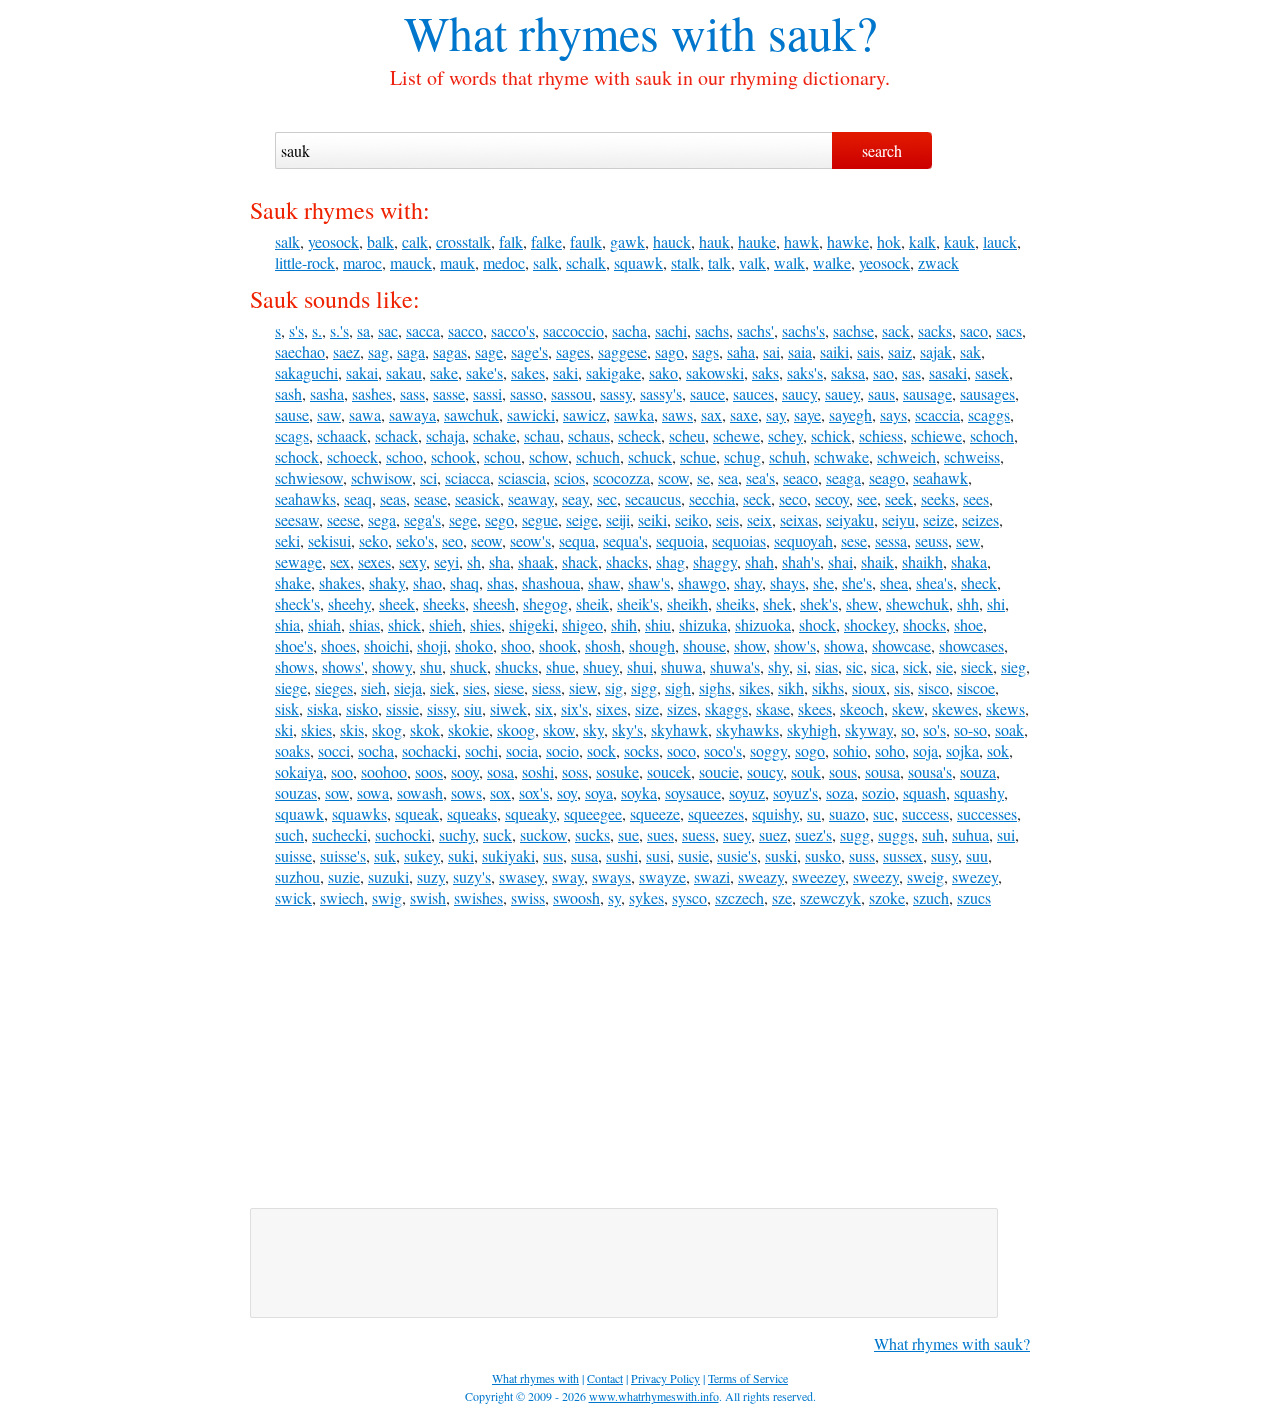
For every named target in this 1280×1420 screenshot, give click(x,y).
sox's (534, 792)
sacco (465, 330)
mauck (411, 262)
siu (473, 708)
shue (560, 666)
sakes (528, 372)
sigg (644, 687)
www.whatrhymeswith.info (654, 1396)
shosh (603, 645)
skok (425, 729)
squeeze (655, 813)
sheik (592, 603)
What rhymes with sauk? (952, 1343)
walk (789, 262)
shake (293, 582)
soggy (768, 750)
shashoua (551, 582)
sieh (373, 687)
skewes (955, 708)
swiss (528, 897)
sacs (1009, 330)
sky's (627, 729)
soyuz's (795, 792)
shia (287, 624)
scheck (639, 435)
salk (287, 241)
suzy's (472, 876)
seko (373, 540)
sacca (423, 330)
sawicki (531, 414)
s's (296, 330)
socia (522, 750)
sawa (365, 414)
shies (485, 624)
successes (987, 813)
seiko (691, 519)
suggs (896, 834)
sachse (853, 330)
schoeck (352, 456)
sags (705, 351)
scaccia (937, 414)
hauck (672, 241)
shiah (324, 624)
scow (673, 477)
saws (677, 414)
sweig (925, 876)
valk (752, 262)
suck (497, 834)
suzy (431, 876)
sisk (287, 708)
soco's (723, 750)
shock (817, 624)
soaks (292, 750)
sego (499, 519)
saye (807, 414)
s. (317, 330)
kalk (922, 241)
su (814, 813)
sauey (842, 393)
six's (574, 708)
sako (663, 372)
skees (815, 708)
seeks (938, 498)
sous (843, 771)
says (893, 414)
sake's (484, 372)
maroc (362, 262)
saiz (900, 351)
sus (553, 855)
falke (546, 241)
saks (765, 372)
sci (428, 477)
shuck (468, 666)
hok (889, 241)
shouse (704, 645)
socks (641, 750)
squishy (775, 813)
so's (934, 729)
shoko (474, 645)
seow (486, 540)
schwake (841, 456)
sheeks (444, 603)
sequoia (680, 540)
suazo (847, 813)
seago (887, 477)
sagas (450, 351)
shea (894, 582)
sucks (592, 834)
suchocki (403, 834)
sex (340, 561)
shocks (924, 624)
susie (693, 855)
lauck (1000, 241)
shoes (338, 645)
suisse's (343, 855)
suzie (344, 876)
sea (728, 477)
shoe (968, 624)
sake (444, 372)
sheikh (687, 603)
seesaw (297, 519)
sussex (903, 855)
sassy (616, 393)
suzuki (388, 876)
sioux (869, 687)
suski (781, 855)
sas (911, 372)
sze (782, 897)
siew (583, 687)
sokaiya (299, 771)
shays (787, 582)
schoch (992, 435)
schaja (445, 435)
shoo (516, 645)
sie (944, 666)
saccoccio (573, 330)
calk (415, 241)
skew (908, 708)
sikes (754, 687)
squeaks (472, 813)
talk (719, 262)
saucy (799, 393)
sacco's (513, 330)
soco (681, 750)
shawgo (702, 582)
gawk (627, 241)
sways (611, 876)
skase (773, 708)
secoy (832, 498)
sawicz (584, 414)
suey (737, 834)
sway (568, 876)
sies (474, 687)
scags (292, 435)
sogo (810, 750)
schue (698, 456)
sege (463, 519)
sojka (962, 750)
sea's (760, 477)
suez (773, 834)
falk (511, 241)
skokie (468, 729)
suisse (293, 855)
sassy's (661, 393)
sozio (878, 792)
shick (404, 624)
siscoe (976, 687)
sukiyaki (508, 855)
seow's (530, 540)
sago (669, 351)
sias (826, 666)
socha (376, 750)
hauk (714, 241)
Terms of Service (748, 1378)
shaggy (715, 561)
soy (567, 792)
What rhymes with (580, 32)
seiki (652, 519)
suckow (543, 834)
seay (575, 498)
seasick (477, 498)
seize (938, 519)
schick (831, 435)
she (823, 582)
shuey (601, 666)
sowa (373, 792)
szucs (974, 897)
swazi (712, 876)
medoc (504, 262)
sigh (678, 687)
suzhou (297, 876)
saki (565, 372)
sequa (577, 540)
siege (291, 687)
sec (607, 498)
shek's (819, 603)
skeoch (862, 708)
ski (284, 729)
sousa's (930, 771)
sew (968, 540)
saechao (300, 351)
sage (489, 351)
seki (287, 540)
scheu (687, 435)
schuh (787, 456)
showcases (971, 645)
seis (727, 519)
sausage (927, 393)
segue (540, 519)
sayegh (850, 414)
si (802, 666)
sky (593, 729)
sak (970, 351)
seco (793, 498)
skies (316, 729)
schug (742, 456)
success (925, 813)
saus (881, 393)
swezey (975, 876)
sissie (402, 708)
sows (466, 792)
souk (806, 771)
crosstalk (463, 241)
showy (392, 666)
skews (1005, 708)
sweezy (876, 876)
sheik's (638, 603)
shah (759, 561)
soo (342, 771)
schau (542, 435)
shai (840, 561)
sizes (682, 708)
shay (748, 582)
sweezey (818, 876)
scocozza (621, 477)
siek (442, 687)
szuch (931, 897)
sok (998, 750)
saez (346, 351)
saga (411, 351)
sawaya (412, 414)
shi (996, 603)
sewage (298, 561)
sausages (987, 393)
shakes (340, 582)
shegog (545, 603)
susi (658, 855)
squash (924, 792)
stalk (685, 262)
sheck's (297, 603)
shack (580, 561)
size (647, 708)
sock (601, 750)
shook (558, 645)
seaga (843, 477)
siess (546, 687)
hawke (848, 241)
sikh (791, 687)
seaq (358, 498)
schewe (736, 435)
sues (660, 834)
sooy (465, 771)
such (289, 834)
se (703, 477)
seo (452, 540)
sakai (362, 372)
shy (778, 666)
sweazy (761, 876)
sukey (422, 855)
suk (385, 855)
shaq (464, 582)
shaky (387, 582)
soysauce (693, 792)
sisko (362, 708)
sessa (891, 540)
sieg (1013, 666)
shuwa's (735, 666)
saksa (848, 372)
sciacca (467, 477)
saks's (805, 372)
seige (582, 519)
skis (352, 729)
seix (759, 519)
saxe (744, 414)
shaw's (649, 582)
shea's (934, 582)
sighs (715, 687)
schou (502, 456)
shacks (627, 561)
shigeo (582, 624)
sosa (500, 771)
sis (902, 687)
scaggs (989, 414)
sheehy (349, 603)
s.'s (339, 330)
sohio (850, 750)
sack (896, 330)
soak (1009, 729)
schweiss (972, 456)
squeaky (530, 813)
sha (499, 561)
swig (387, 897)
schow (548, 456)
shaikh (922, 561)
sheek (397, 603)
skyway (869, 729)
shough (652, 645)
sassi (487, 393)
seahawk (940, 477)
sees (976, 498)
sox (500, 792)
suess (698, 834)
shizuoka (763, 624)
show (750, 645)
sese (854, 540)
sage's (529, 351)
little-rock (305, 262)
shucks (516, 666)
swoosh (576, 897)
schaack (342, 435)
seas (393, 498)
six (544, 708)
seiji (618, 519)
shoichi (386, 645)
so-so (970, 729)
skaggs (726, 708)
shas (500, 582)
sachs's (803, 330)
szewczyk (830, 897)
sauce (707, 393)
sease (430, 498)
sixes (611, 708)
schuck (650, 456)
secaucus (653, 498)
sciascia (522, 477)
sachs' (755, 330)
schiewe (936, 435)
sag (378, 351)
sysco (689, 897)
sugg (855, 834)
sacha (629, 330)
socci (334, 750)
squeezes (716, 813)
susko (823, 855)
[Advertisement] (640, 1058)
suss (862, 855)
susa (584, 855)
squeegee (593, 813)
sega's (422, 519)
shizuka (703, 624)
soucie (719, 771)
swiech (342, 897)
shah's (801, 561)
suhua (970, 834)
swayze (662, 876)
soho (890, 750)
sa (363, 330)
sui (1006, 834)
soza (840, 792)
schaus (589, 435)
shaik (877, 561)
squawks (359, 813)
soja (925, 750)
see (867, 498)
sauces (753, 393)
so (908, 729)
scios (569, 477)
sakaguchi (306, 372)
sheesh (494, 603)
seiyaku (850, 519)
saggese (622, 351)
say (776, 414)
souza (978, 771)
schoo (404, 456)
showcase (901, 645)
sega (382, 519)
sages (573, 351)
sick (915, 666)
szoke (887, 897)
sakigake (613, 372)
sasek (992, 372)
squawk (638, 262)
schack (396, 435)
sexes (374, 561)
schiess (881, 435)
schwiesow (309, 477)
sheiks (735, 603)
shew (862, 603)
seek (899, 498)
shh (968, 603)
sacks (935, 330)
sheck (979, 582)
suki (461, 855)
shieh (445, 624)
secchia (712, 498)
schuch (598, 456)
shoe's (294, 645)
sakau (404, 372)
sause (292, 414)
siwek (508, 708)
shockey (869, 624)
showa (844, 645)
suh (933, 834)
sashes (372, 393)
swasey (521, 876)
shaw (604, 582)
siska (322, 708)
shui (640, 666)
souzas (296, 792)
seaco (800, 477)
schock (297, 456)
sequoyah (803, 540)
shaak (536, 561)
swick (293, 897)
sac (388, 330)
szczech (739, 897)
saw (329, 414)
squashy (979, 792)
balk (380, 241)
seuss (931, 540)
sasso (526, 393)
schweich (906, 456)
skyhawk (679, 729)
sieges (334, 687)
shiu (658, 624)
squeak (417, 813)
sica (883, 666)
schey (785, 435)
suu (977, 855)
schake (494, 435)
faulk (586, 241)
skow (559, 729)
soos (429, 771)
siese (509, 687)
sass (412, 393)
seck (757, 498)
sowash (420, 792)
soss (575, 771)
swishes (478, 897)
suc (883, 813)
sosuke (617, 771)
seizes (980, 519)
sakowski (715, 372)
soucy (765, 771)
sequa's (625, 540)
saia (800, 351)
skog (387, 729)
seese (343, 519)
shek (777, 603)
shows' (343, 666)
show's (795, 645)
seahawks (305, 498)
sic (854, 666)
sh (474, 561)
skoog (516, 729)
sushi (622, 855)
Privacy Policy (665, 1378)
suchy (457, 834)
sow (337, 792)
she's (857, 582)
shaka (969, 561)
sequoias (739, 540)
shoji (432, 645)
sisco (933, 687)
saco (974, 330)
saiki (834, 351)
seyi (446, 561)
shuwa (681, 666)
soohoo (384, 771)
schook (453, 456)
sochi (481, 750)
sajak (936, 351)
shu (431, 666)
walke (832, 262)
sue (628, 834)
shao (427, 582)
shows (294, 666)
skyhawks (747, 729)
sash (288, 393)
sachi (671, 330)
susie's (737, 855)
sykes (646, 897)
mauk (457, 262)
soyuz (747, 792)
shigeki (531, 624)
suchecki (339, 834)
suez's (813, 834)
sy (614, 897)
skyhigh (812, 729)
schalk (586, 262)
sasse (449, 393)
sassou (571, 393)
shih (624, 624)
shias (364, 624)
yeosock (333, 241)
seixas (799, 519)
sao (883, 372)
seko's (415, 540)
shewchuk (917, 603)
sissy (441, 708)
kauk (959, 241)
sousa (882, 771)
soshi (538, 771)
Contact (605, 1378)
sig (614, 687)
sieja (408, 687)
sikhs (828, 687)
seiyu (898, 519)
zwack (938, 262)
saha (741, 351)
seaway (531, 498)
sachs (712, 330)
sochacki (429, 750)
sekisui (329, 540)
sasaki (948, 372)
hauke (757, 241)
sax (711, 414)
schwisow (381, 477)
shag (670, 561)
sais (868, 351)
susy (944, 855)
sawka (634, 414)
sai (771, 351)
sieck (977, 666)
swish (428, 897)
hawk (801, 241)
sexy (412, 561)
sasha (327, 393)
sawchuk (471, 414)
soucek (669, 771)
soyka (639, 792)
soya (599, 792)
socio (562, 750)
